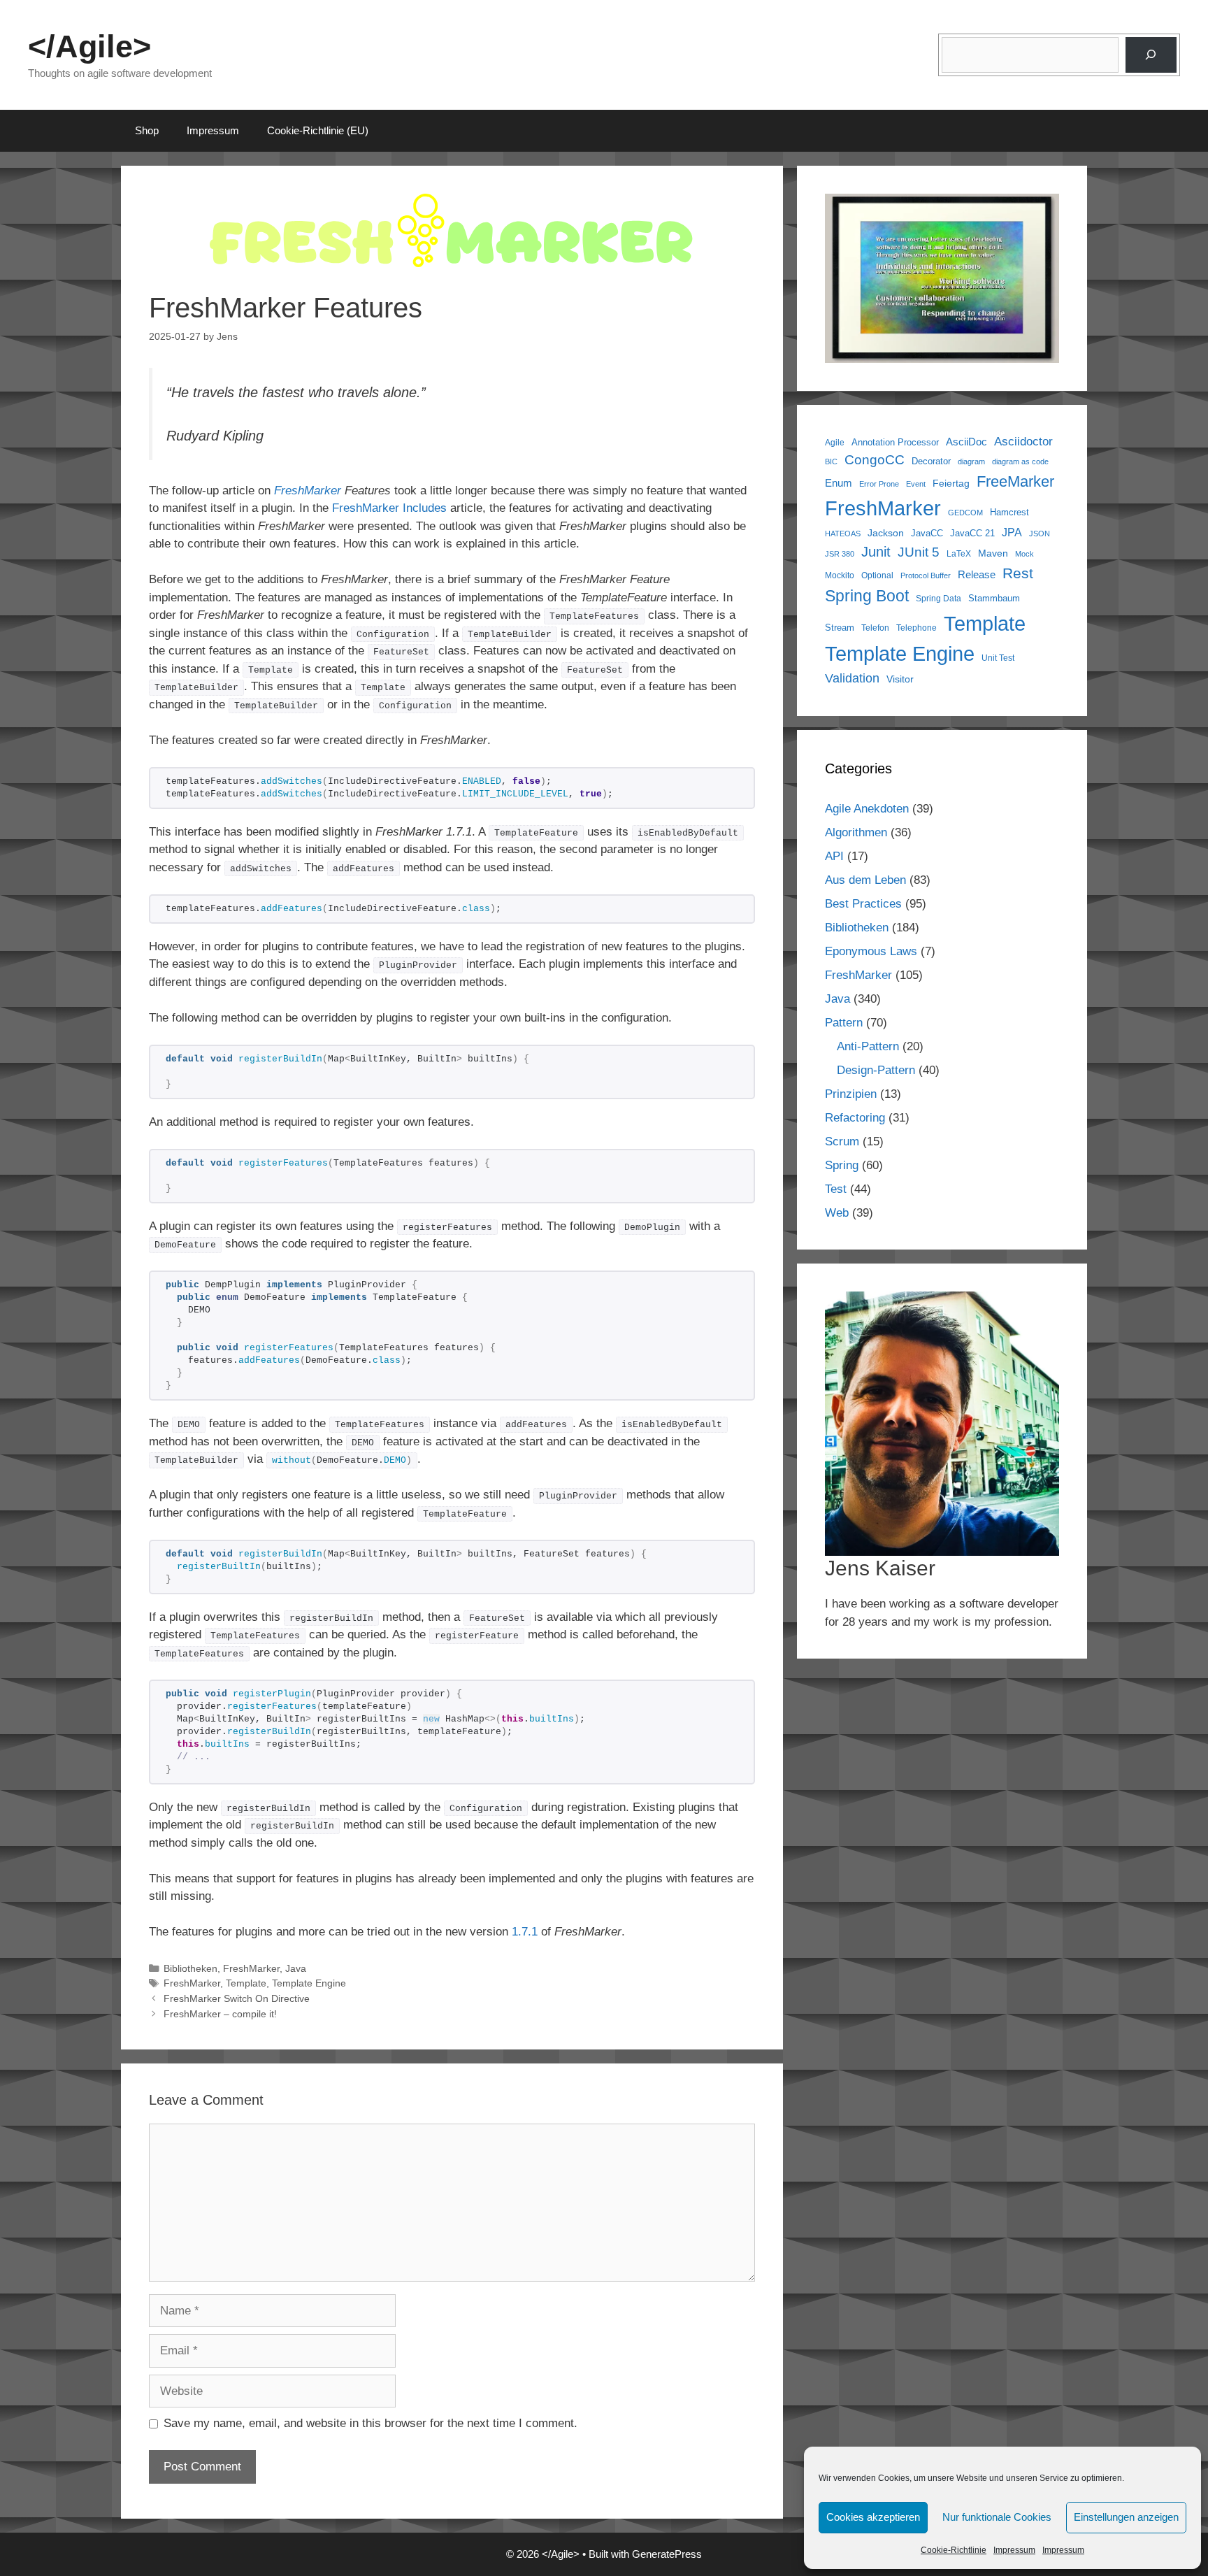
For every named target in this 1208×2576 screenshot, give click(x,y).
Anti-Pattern (868, 1046)
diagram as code (1020, 461)
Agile (835, 442)
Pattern (844, 1023)
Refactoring (855, 1118)
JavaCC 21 (972, 534)
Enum (839, 483)
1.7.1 (525, 1932)
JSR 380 (840, 554)
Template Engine (309, 1983)
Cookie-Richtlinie (954, 2550)
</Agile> (89, 46)
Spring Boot (867, 596)
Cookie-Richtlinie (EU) (318, 130)
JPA (1012, 532)
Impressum (1014, 2550)
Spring (842, 1165)
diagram (971, 461)
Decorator (931, 461)
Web (837, 1213)
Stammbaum (994, 599)
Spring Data (939, 598)
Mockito (840, 575)
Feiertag (951, 483)
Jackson (886, 533)
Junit (876, 552)
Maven (993, 553)
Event (916, 484)
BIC (831, 461)
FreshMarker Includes (389, 508)
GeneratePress (667, 2554)
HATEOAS (843, 534)
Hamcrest (1009, 513)
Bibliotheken (190, 1968)
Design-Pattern (876, 1070)
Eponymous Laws (871, 951)
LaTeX (959, 553)
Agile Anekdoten (867, 809)
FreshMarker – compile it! (220, 2014)
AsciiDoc (966, 442)
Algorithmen (856, 832)
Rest (1018, 573)
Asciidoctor (1023, 442)
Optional (877, 575)
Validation (852, 678)
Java (296, 1968)
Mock (1024, 554)
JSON (1040, 534)
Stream (840, 628)
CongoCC (875, 460)
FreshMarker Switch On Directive (237, 1998)
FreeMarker (1015, 481)
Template (246, 1983)
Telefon (875, 628)
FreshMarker (308, 491)
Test (836, 1189)
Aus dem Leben (865, 880)
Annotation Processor (895, 442)
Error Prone (879, 484)
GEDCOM (965, 513)
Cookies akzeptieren (873, 2517)
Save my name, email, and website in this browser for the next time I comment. (371, 2423)
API (834, 856)
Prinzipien (851, 1094)
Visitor (900, 679)
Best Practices (863, 904)
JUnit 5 (919, 552)
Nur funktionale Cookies (997, 2517)
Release (977, 574)
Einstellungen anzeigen (1126, 2517)
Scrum (842, 1142)
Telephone (916, 628)
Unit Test (998, 658)
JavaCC (927, 534)
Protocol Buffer (926, 575)
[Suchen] (1151, 55)
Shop (147, 130)
